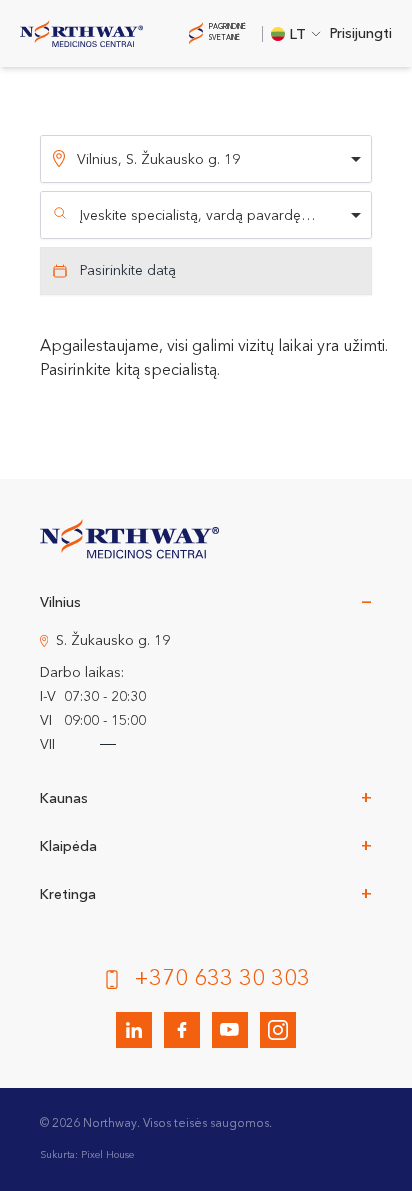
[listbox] (206, 159)
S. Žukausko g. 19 (113, 641)
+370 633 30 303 (222, 979)
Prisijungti (361, 34)
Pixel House (107, 1155)
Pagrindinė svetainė (227, 33)
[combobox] (206, 215)
